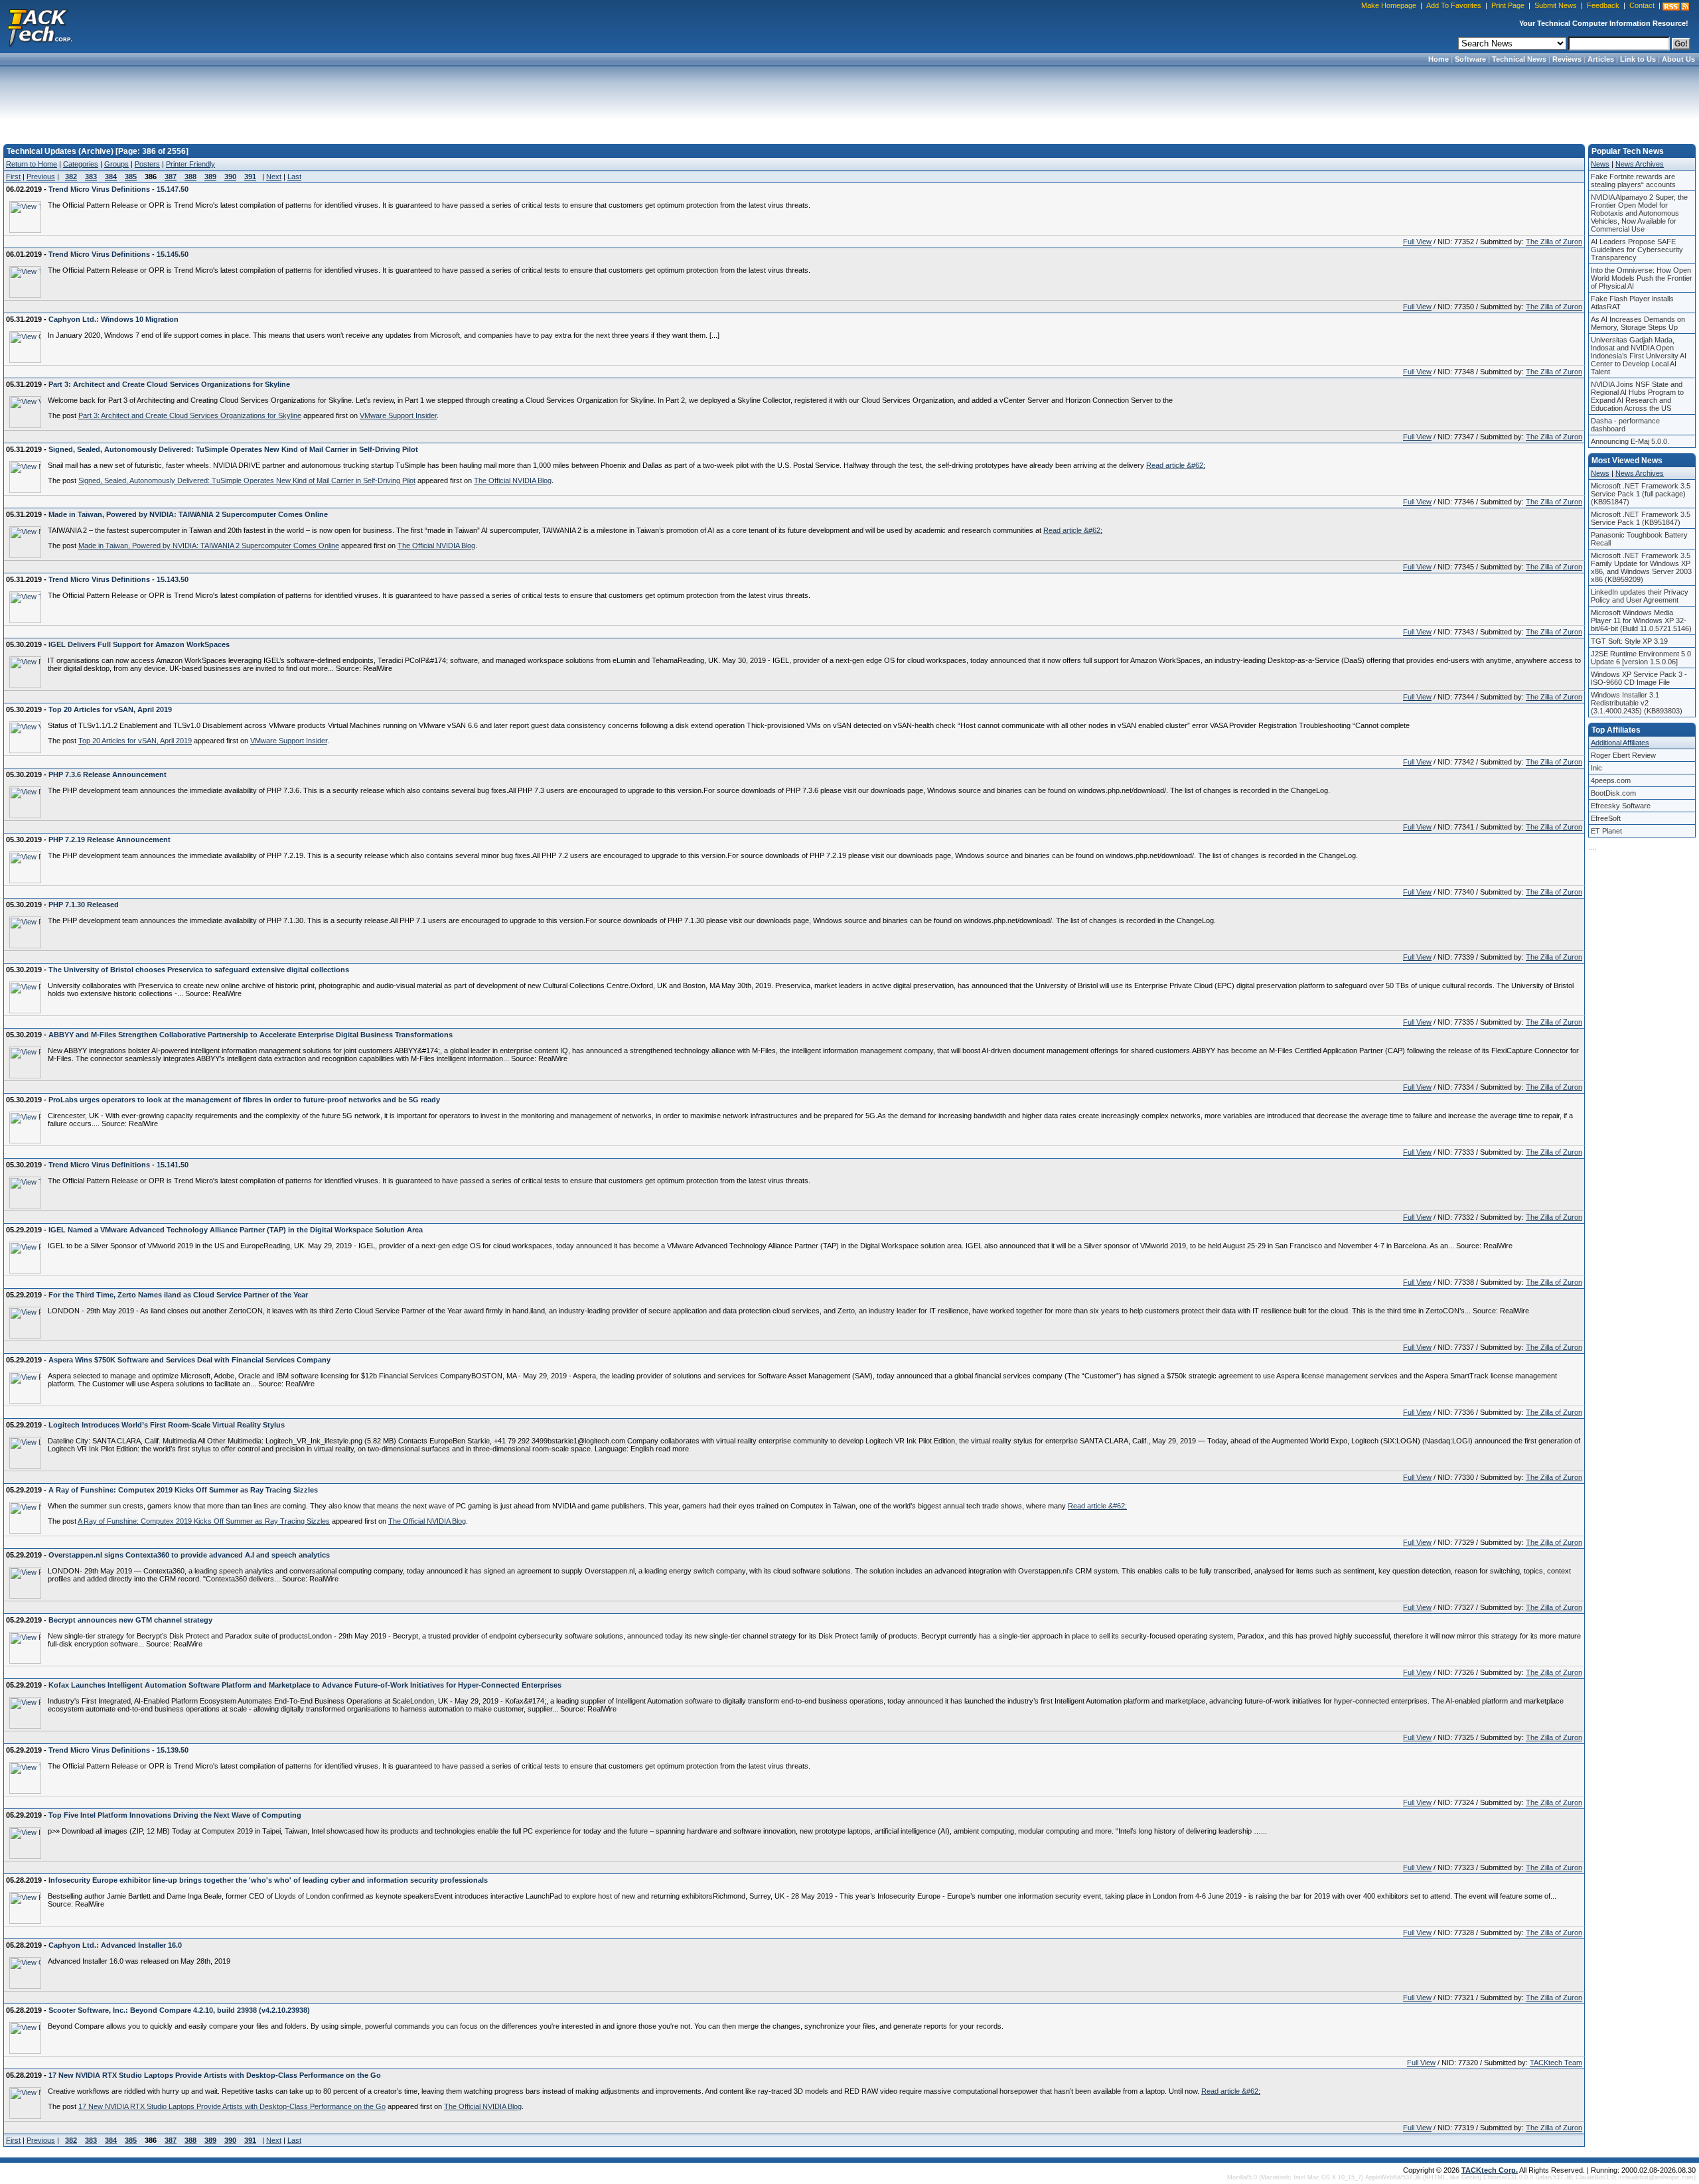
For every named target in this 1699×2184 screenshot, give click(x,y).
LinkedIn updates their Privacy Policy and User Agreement (1640, 596)
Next (274, 177)
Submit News (1556, 5)
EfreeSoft (1606, 818)
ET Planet (1606, 831)
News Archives (1640, 164)
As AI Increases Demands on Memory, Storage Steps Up (1638, 323)
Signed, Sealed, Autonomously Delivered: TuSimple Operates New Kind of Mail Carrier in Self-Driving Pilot (247, 480)
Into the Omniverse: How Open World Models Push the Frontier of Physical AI (1642, 278)
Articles (1601, 59)
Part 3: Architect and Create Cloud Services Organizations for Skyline (190, 415)
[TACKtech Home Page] (40, 27)
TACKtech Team (1556, 2063)
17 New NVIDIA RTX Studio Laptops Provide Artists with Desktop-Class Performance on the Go (232, 2106)
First (13, 177)
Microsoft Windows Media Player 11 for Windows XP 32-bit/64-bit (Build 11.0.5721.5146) (1641, 620)
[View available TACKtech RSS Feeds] (1676, 7)
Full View (1417, 242)
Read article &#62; (1176, 465)
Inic (1596, 768)
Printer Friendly (190, 164)
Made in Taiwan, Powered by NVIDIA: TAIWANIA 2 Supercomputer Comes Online (209, 546)
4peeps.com (1611, 780)
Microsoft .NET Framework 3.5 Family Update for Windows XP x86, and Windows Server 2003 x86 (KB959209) (1641, 567)
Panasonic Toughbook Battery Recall (1639, 539)
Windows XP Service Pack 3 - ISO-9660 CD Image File (1639, 678)
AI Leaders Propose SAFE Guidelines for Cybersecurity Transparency (1637, 250)
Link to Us (1638, 59)
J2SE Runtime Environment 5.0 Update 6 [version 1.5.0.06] (1641, 658)
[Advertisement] (849, 101)
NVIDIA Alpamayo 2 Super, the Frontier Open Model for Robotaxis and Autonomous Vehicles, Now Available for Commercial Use (1639, 213)
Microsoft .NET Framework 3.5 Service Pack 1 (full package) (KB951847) (1641, 494)
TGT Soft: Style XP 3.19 (1629, 641)
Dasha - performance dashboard (1625, 425)
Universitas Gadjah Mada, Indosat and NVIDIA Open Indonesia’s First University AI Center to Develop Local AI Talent (1639, 356)
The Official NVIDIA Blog (513, 480)
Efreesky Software (1621, 806)
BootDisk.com (1613, 793)
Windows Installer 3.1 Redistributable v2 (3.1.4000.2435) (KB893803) (1637, 703)
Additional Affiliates (1620, 743)
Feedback (1603, 5)
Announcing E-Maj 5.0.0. (1630, 441)
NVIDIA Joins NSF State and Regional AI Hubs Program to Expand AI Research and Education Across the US (1637, 396)
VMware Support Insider (398, 415)
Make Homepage (1389, 5)
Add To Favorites (1454, 5)
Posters (147, 164)
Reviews (1567, 59)
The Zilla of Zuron (1554, 242)
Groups (116, 164)
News (1600, 164)
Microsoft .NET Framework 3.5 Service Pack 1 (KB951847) (1641, 518)
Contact (1642, 5)
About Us (1678, 59)
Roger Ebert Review (1623, 755)
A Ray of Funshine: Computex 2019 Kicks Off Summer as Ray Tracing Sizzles (204, 1521)
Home (1439, 59)
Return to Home (32, 164)
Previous (41, 177)
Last (294, 177)
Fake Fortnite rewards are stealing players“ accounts (1633, 181)
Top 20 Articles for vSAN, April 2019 (135, 741)
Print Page (1508, 5)
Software (1470, 59)
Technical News (1519, 59)
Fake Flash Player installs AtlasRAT (1632, 303)
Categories (81, 164)
